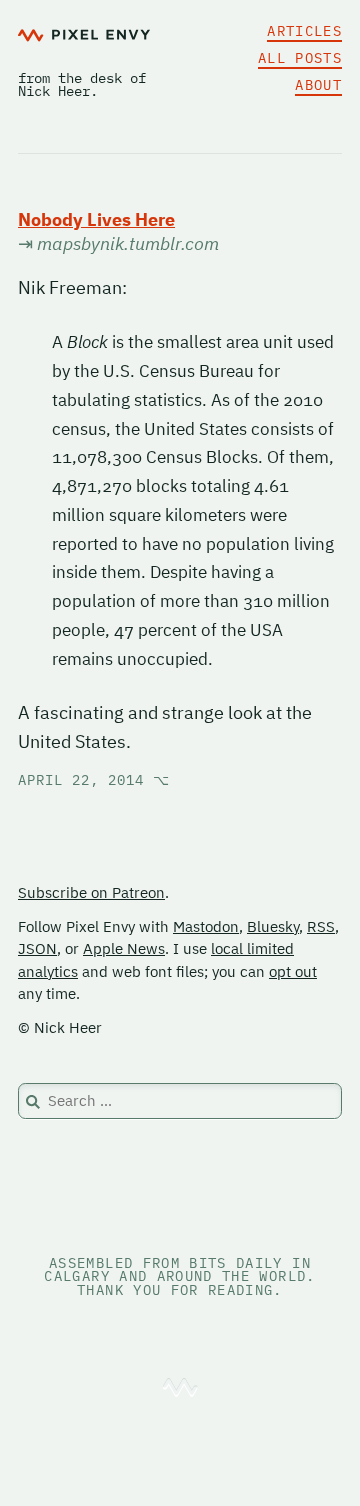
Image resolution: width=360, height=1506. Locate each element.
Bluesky (273, 926)
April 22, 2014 (94, 780)
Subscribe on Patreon (91, 892)
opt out (293, 971)
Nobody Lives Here (96, 219)
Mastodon (206, 926)
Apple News (124, 948)
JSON (37, 948)
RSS (321, 926)
